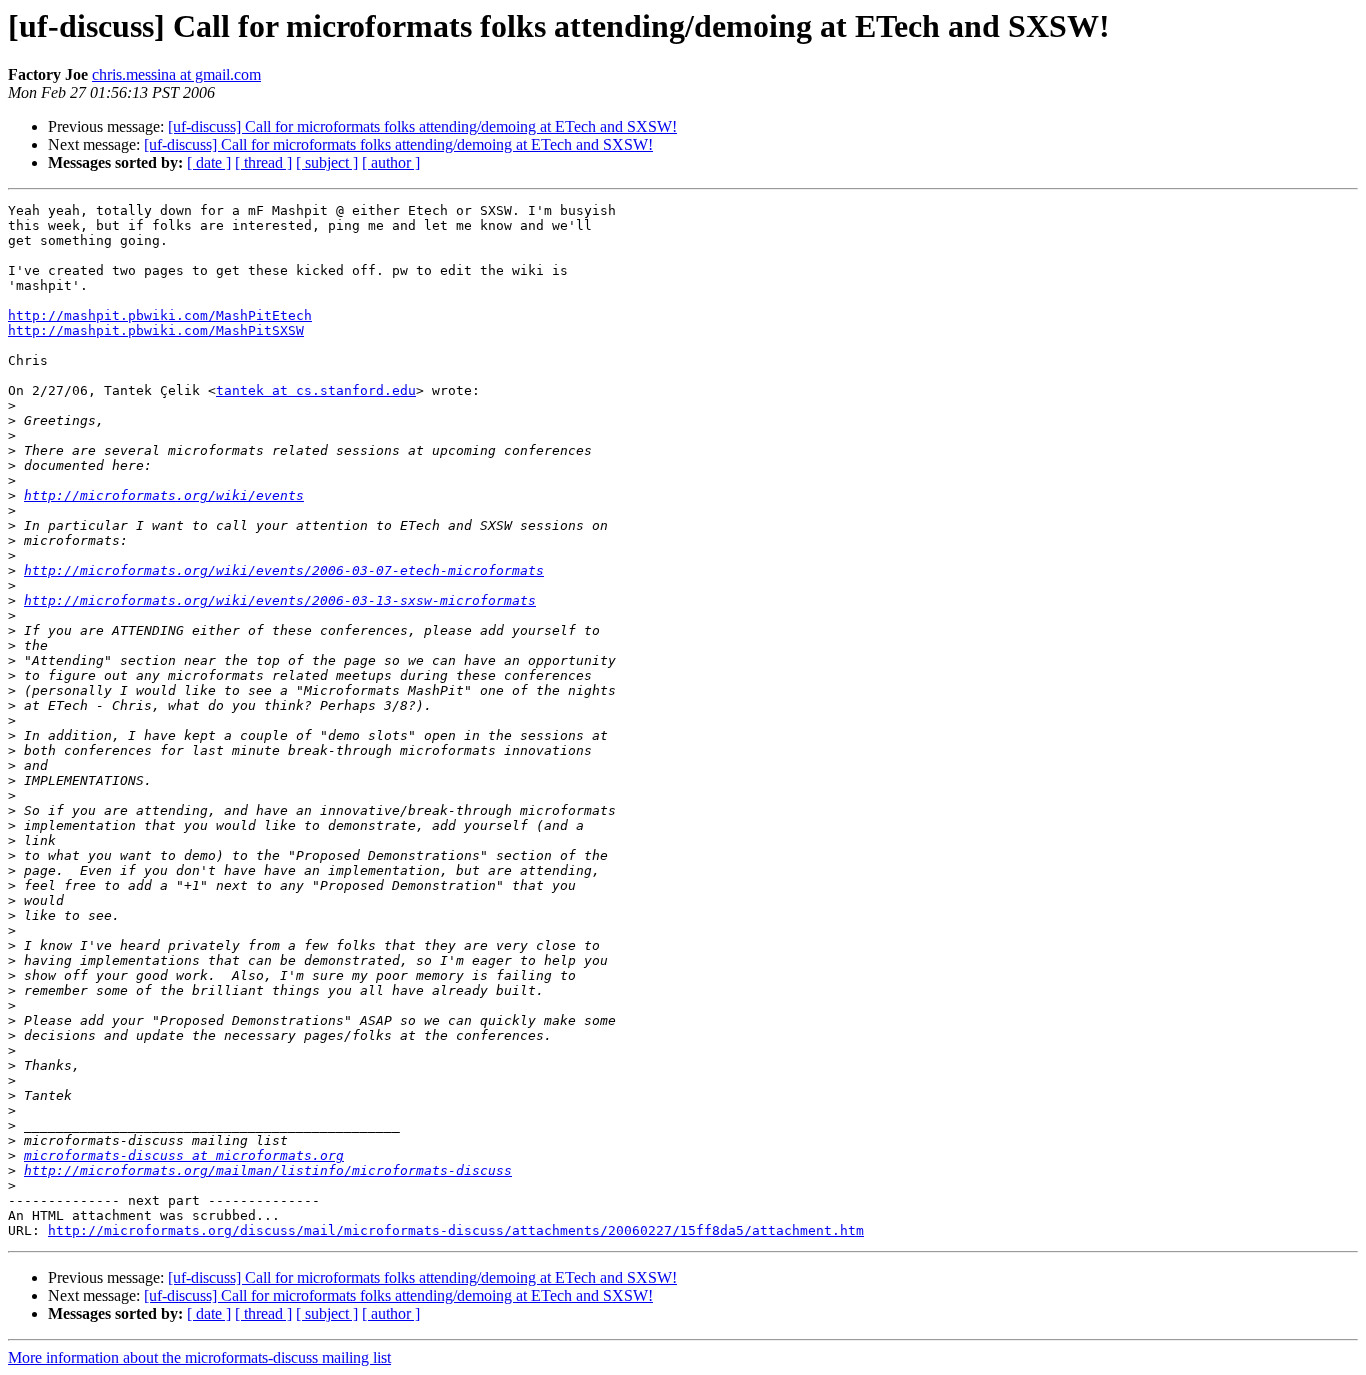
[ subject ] (327, 162)
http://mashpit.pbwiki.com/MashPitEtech (160, 315)
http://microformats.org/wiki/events (164, 495)
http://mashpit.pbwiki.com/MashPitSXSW (156, 330)
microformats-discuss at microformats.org (184, 1155)
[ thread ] (263, 162)
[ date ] (209, 162)
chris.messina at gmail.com (176, 74)
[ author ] (391, 162)
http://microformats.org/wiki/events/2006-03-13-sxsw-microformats (280, 600)
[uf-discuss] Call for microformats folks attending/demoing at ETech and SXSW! (422, 126)
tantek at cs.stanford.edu (316, 390)
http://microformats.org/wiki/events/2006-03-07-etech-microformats (284, 570)
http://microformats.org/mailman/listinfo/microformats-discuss (268, 1170)
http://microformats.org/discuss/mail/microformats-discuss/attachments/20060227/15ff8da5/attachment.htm (456, 1230)
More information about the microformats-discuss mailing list (199, 1357)
